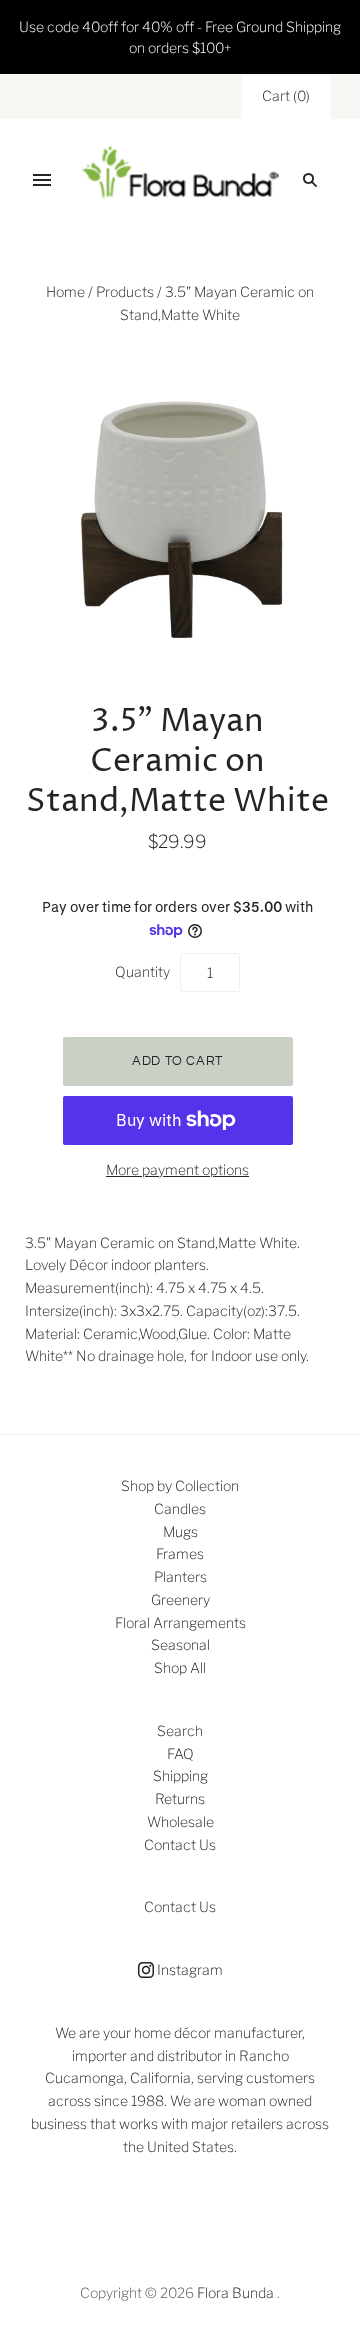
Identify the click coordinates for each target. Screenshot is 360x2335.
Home (65, 291)
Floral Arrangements (180, 1622)
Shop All (180, 1667)
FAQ (180, 1753)
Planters (180, 1576)
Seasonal (180, 1644)
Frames (180, 1553)
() (286, 95)
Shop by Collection (180, 1485)
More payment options (177, 1169)
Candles (180, 1508)
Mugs (180, 1531)
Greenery (180, 1599)
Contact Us (180, 1844)
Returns (180, 1798)
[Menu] (42, 180)
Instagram (188, 1969)
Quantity (142, 971)
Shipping (180, 1775)
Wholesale (180, 1821)
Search (180, 1730)
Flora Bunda (235, 2292)
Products (125, 291)
